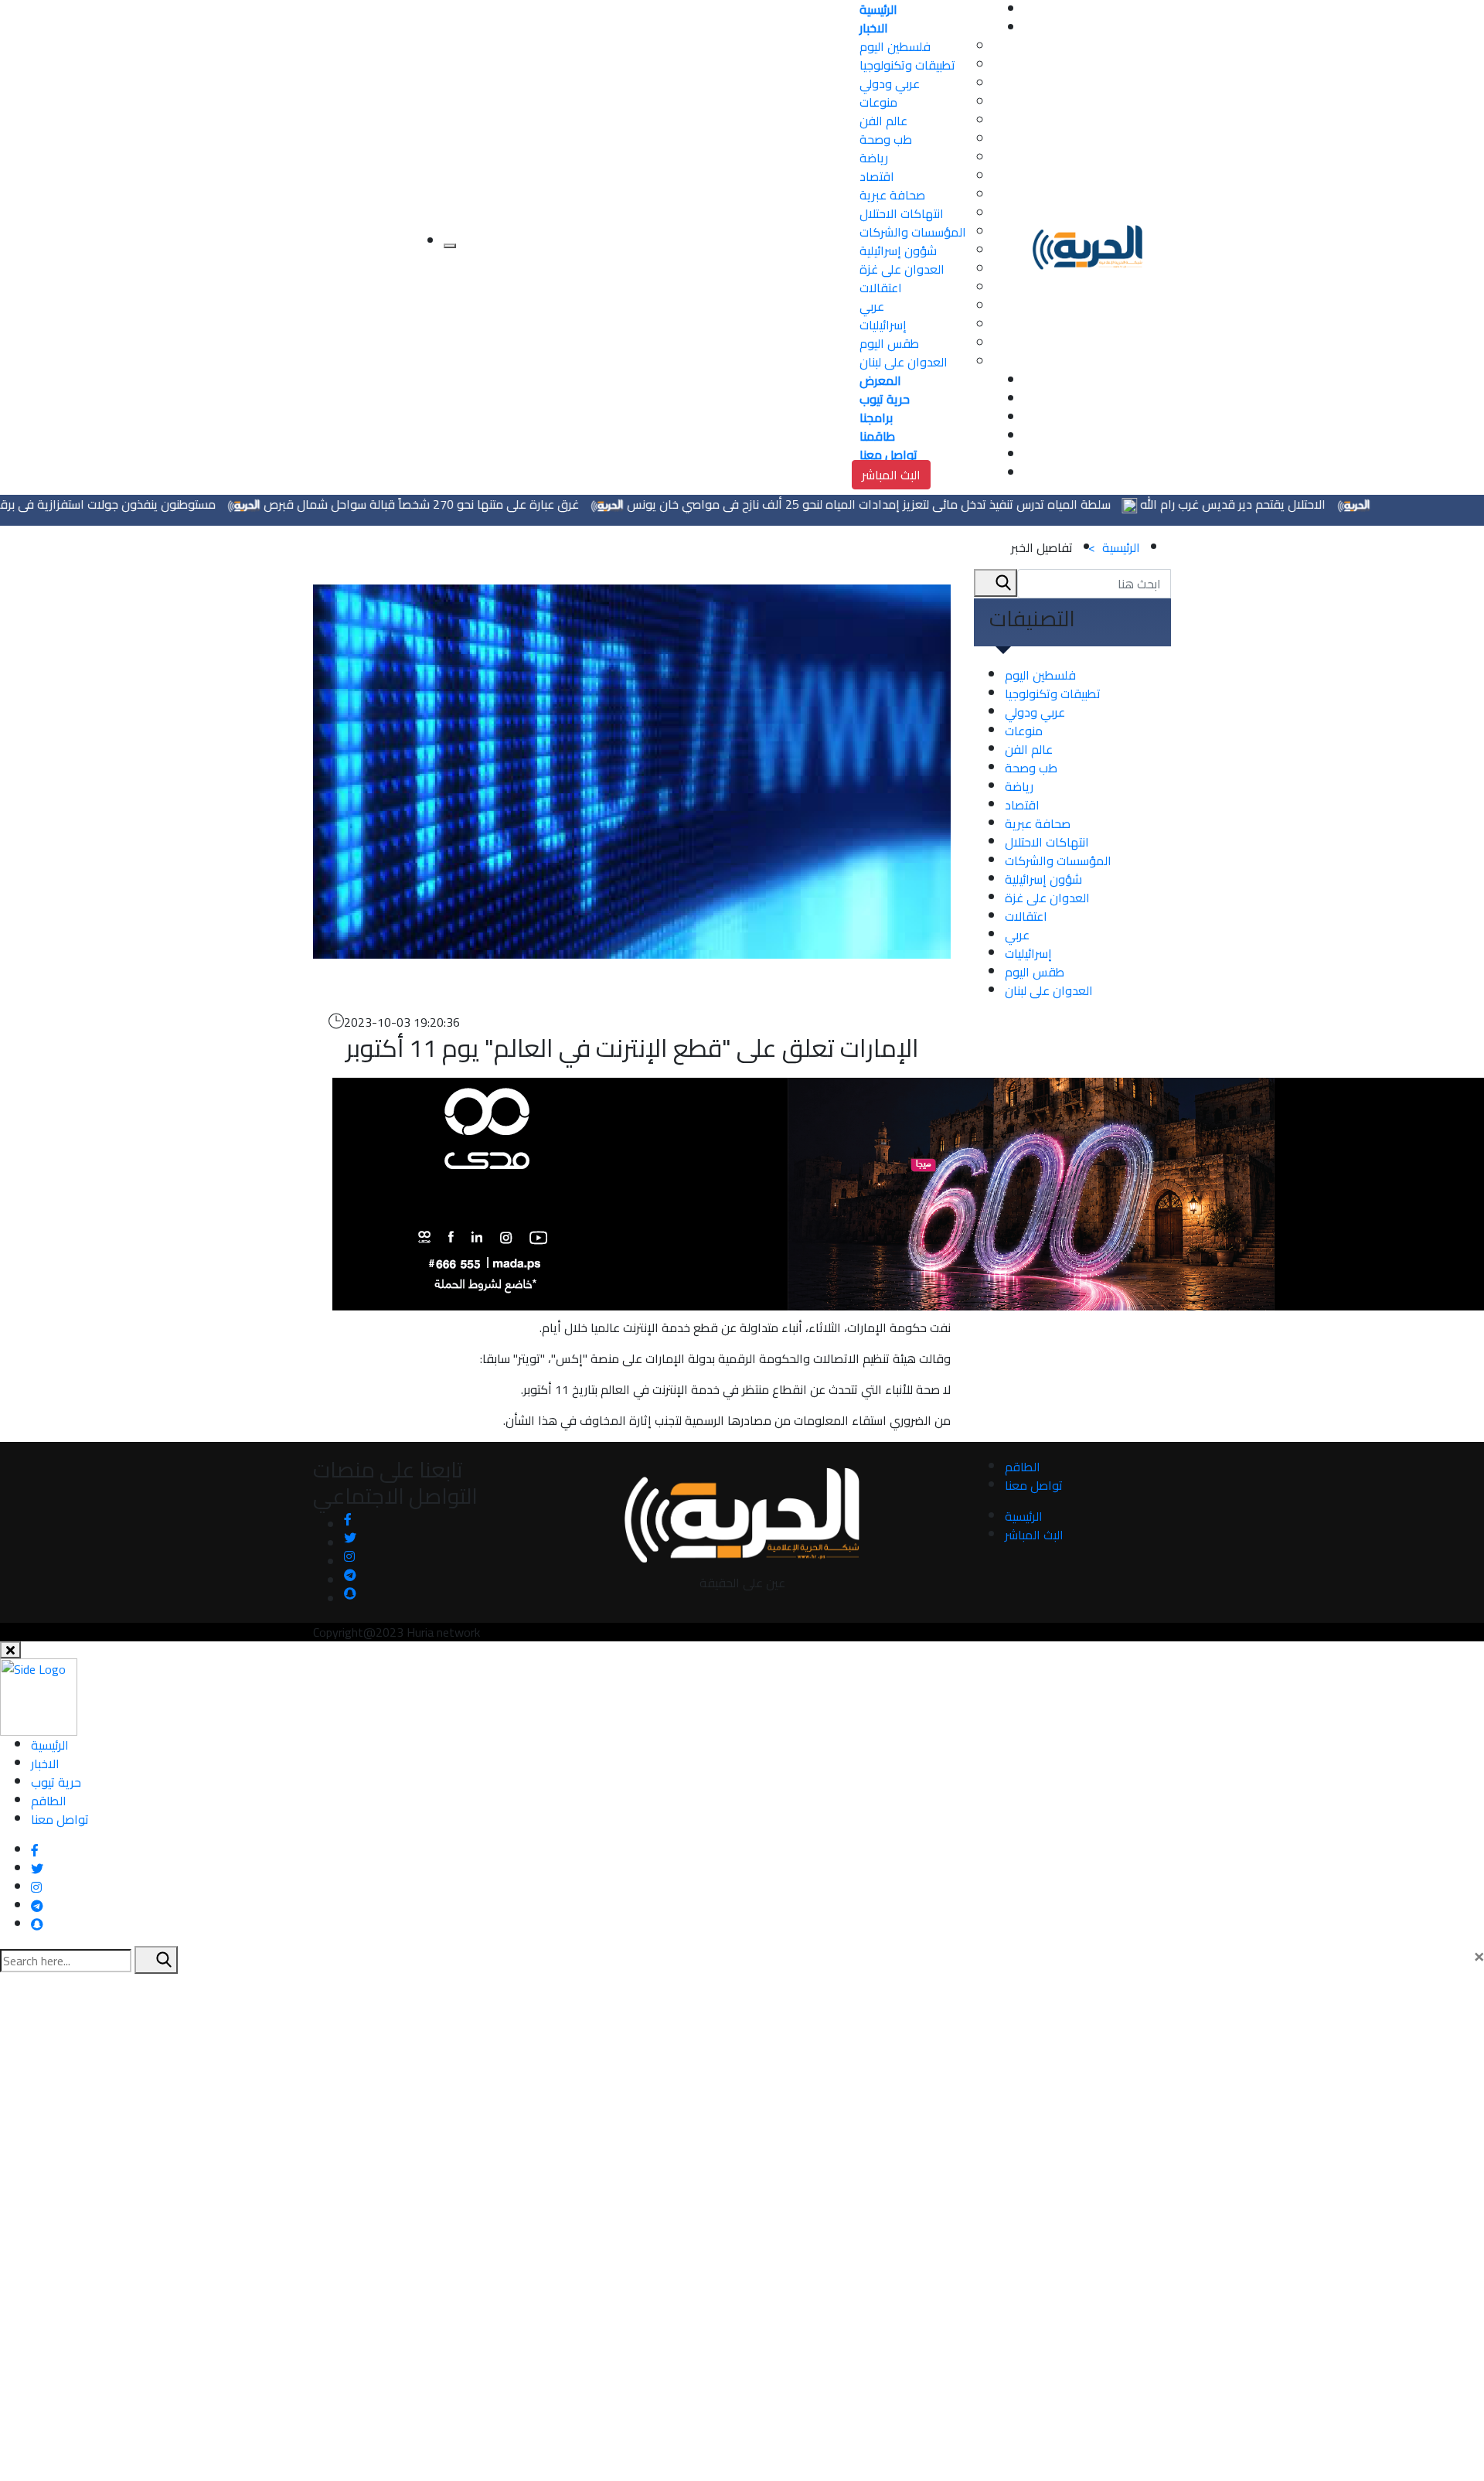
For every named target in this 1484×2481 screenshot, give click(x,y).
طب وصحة (886, 139)
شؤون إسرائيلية (898, 250)
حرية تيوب (56, 1782)
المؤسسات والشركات (913, 232)
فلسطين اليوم (895, 46)
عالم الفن (883, 121)
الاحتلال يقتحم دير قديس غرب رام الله (1292, 504)
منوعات (878, 102)
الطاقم (1023, 1467)
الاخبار (45, 1764)
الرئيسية (1114, 547)
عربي (872, 306)
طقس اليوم (889, 343)
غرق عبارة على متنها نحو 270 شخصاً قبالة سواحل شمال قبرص (481, 504)
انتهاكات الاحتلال (902, 213)
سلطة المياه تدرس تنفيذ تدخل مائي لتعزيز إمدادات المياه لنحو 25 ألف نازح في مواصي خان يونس (928, 504)
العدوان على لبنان (904, 362)
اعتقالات (881, 288)
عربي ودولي (890, 83)
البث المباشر (891, 475)
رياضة (874, 158)
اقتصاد (877, 176)
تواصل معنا (1034, 1485)
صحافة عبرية (892, 195)
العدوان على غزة (902, 269)
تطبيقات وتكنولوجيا (907, 65)
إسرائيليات (883, 325)
